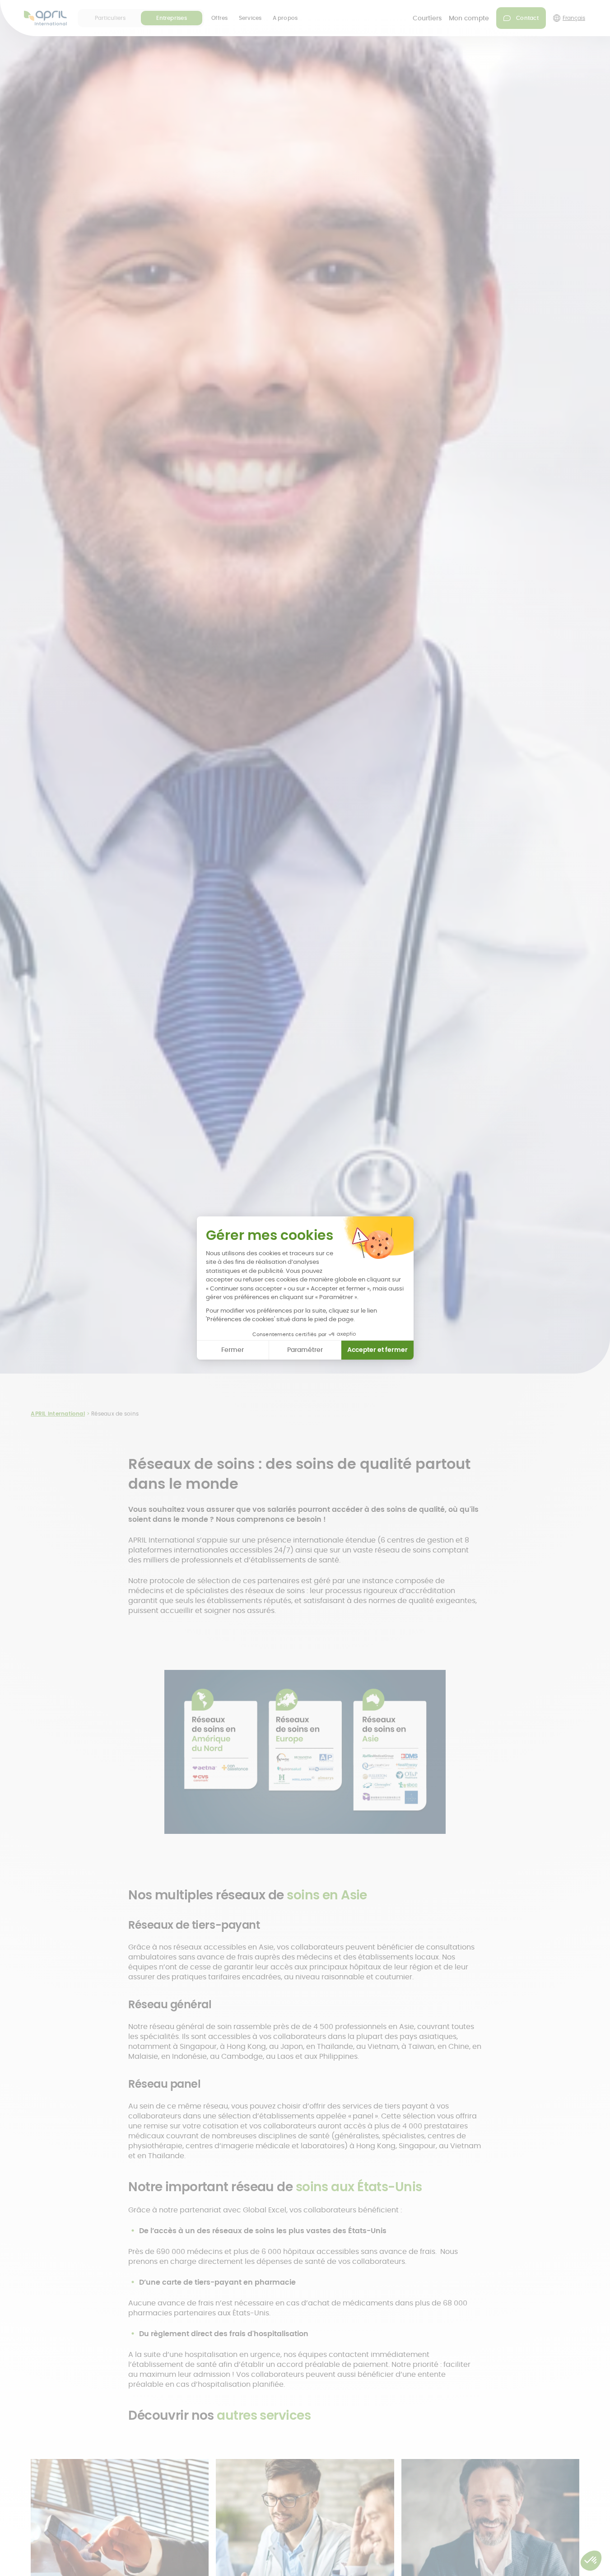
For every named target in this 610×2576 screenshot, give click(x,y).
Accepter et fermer (377, 1350)
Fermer (233, 1350)
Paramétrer (305, 1350)
